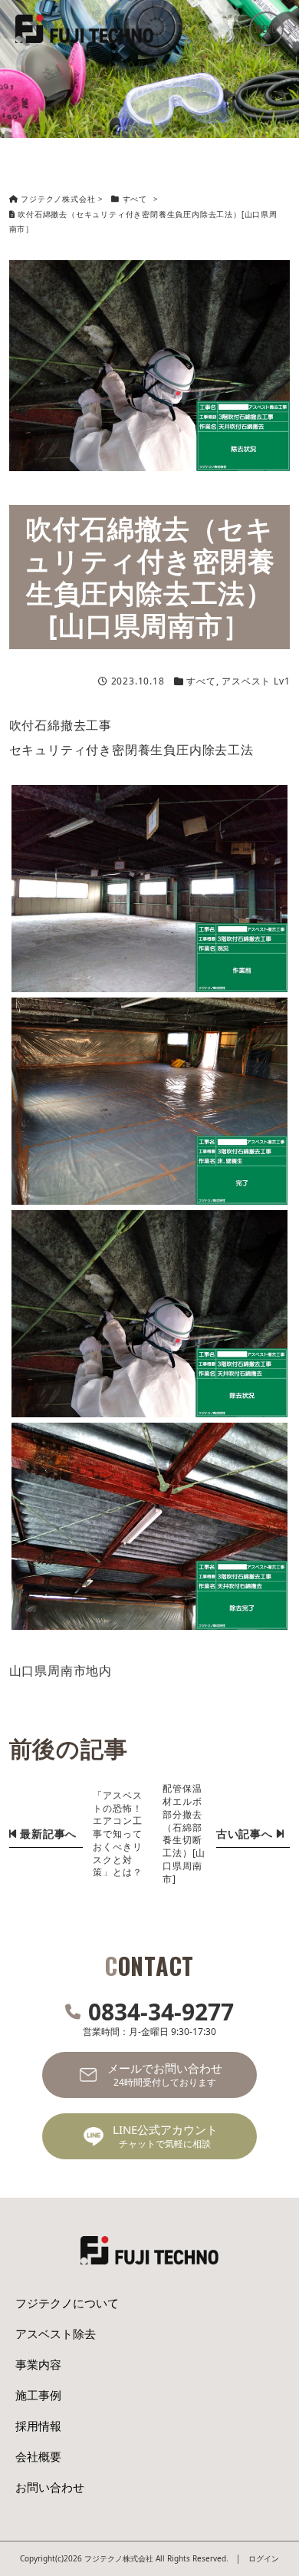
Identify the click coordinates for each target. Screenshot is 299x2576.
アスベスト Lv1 (256, 681)
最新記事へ (46, 1834)
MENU (266, 29)
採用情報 (38, 2426)
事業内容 (38, 2364)
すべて (201, 681)
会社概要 (38, 2456)
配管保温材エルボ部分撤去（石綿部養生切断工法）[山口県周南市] (184, 1833)
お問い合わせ (50, 2487)
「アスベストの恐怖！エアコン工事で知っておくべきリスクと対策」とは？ (117, 1834)
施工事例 (38, 2395)
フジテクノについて (67, 2303)
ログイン (264, 2558)
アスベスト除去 (56, 2334)
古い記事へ (246, 1834)
